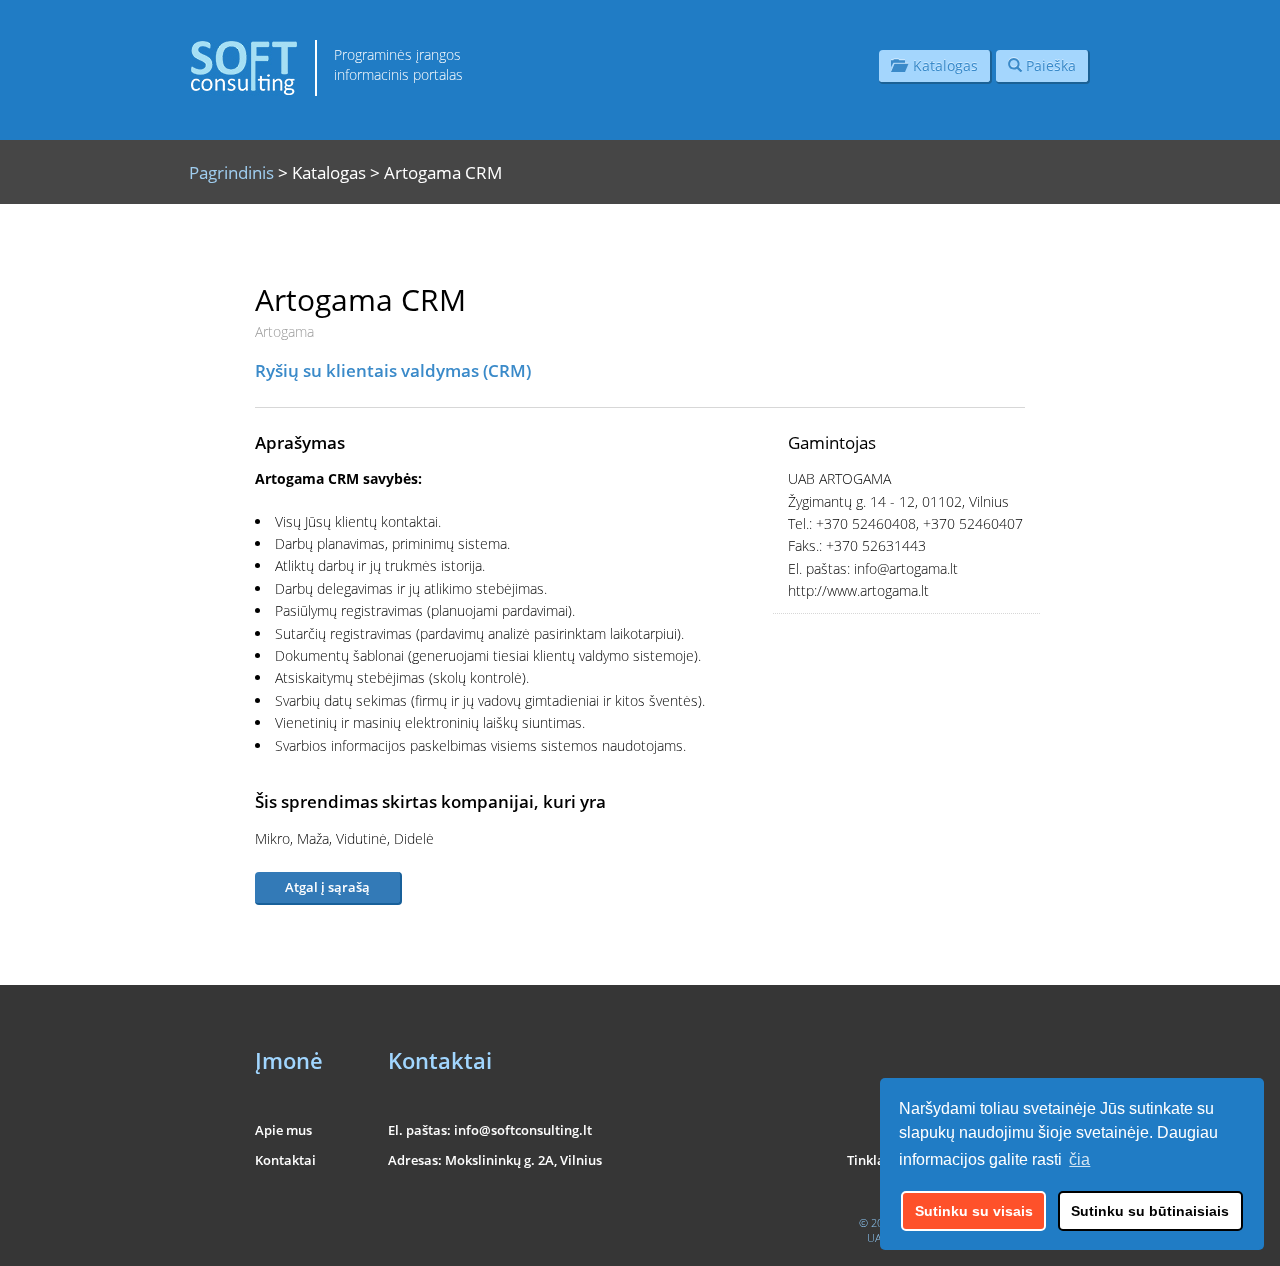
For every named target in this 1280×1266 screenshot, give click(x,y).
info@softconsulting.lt (523, 1130)
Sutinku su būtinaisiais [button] (1150, 1211)
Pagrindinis (231, 172)
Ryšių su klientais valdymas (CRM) (393, 370)
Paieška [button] (1049, 65)
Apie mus (283, 1130)
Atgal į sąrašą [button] (327, 887)
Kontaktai (285, 1160)
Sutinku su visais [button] (974, 1211)
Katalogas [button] (941, 65)
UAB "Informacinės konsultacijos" (946, 1237)
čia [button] (1079, 1159)
